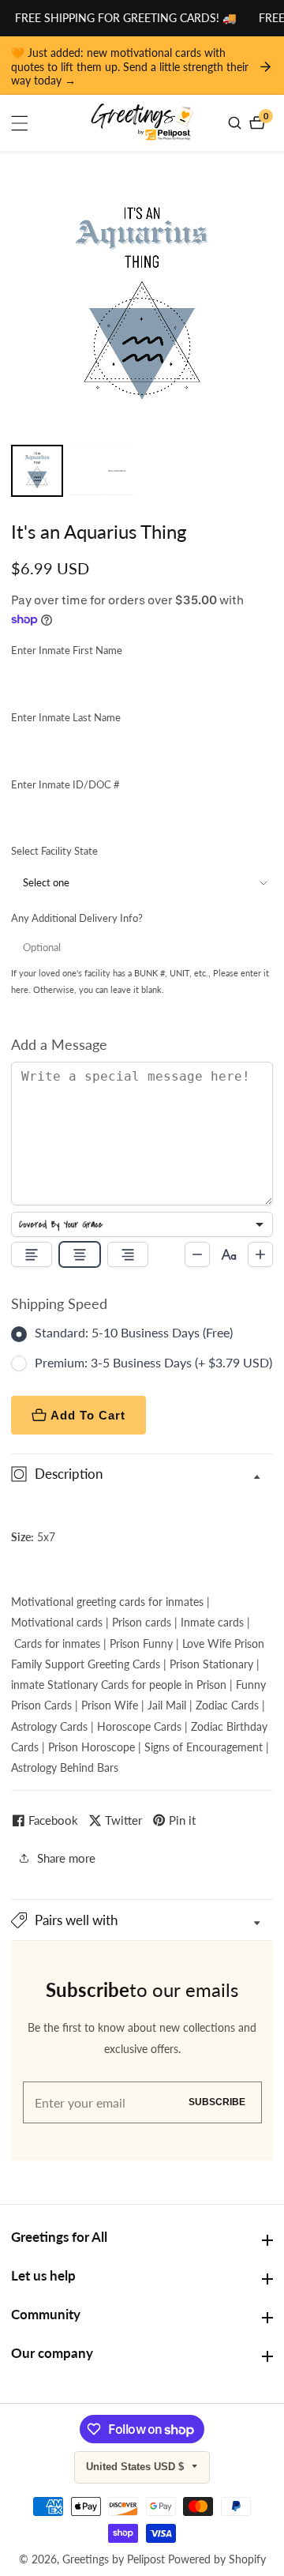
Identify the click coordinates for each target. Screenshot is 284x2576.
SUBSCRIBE (217, 2102)
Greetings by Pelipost (114, 2559)
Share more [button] (66, 1858)
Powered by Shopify (217, 2559)
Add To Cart (88, 1415)
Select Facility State (54, 851)
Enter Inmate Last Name (66, 717)
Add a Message (59, 1044)
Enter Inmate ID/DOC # (65, 784)
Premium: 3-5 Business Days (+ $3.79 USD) (153, 1362)
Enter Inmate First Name (67, 650)
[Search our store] (237, 123)
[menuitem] (37, 471)
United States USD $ (136, 2467)
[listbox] (142, 1224)
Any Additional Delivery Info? (77, 918)
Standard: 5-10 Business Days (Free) (134, 1332)
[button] (142, 1920)
